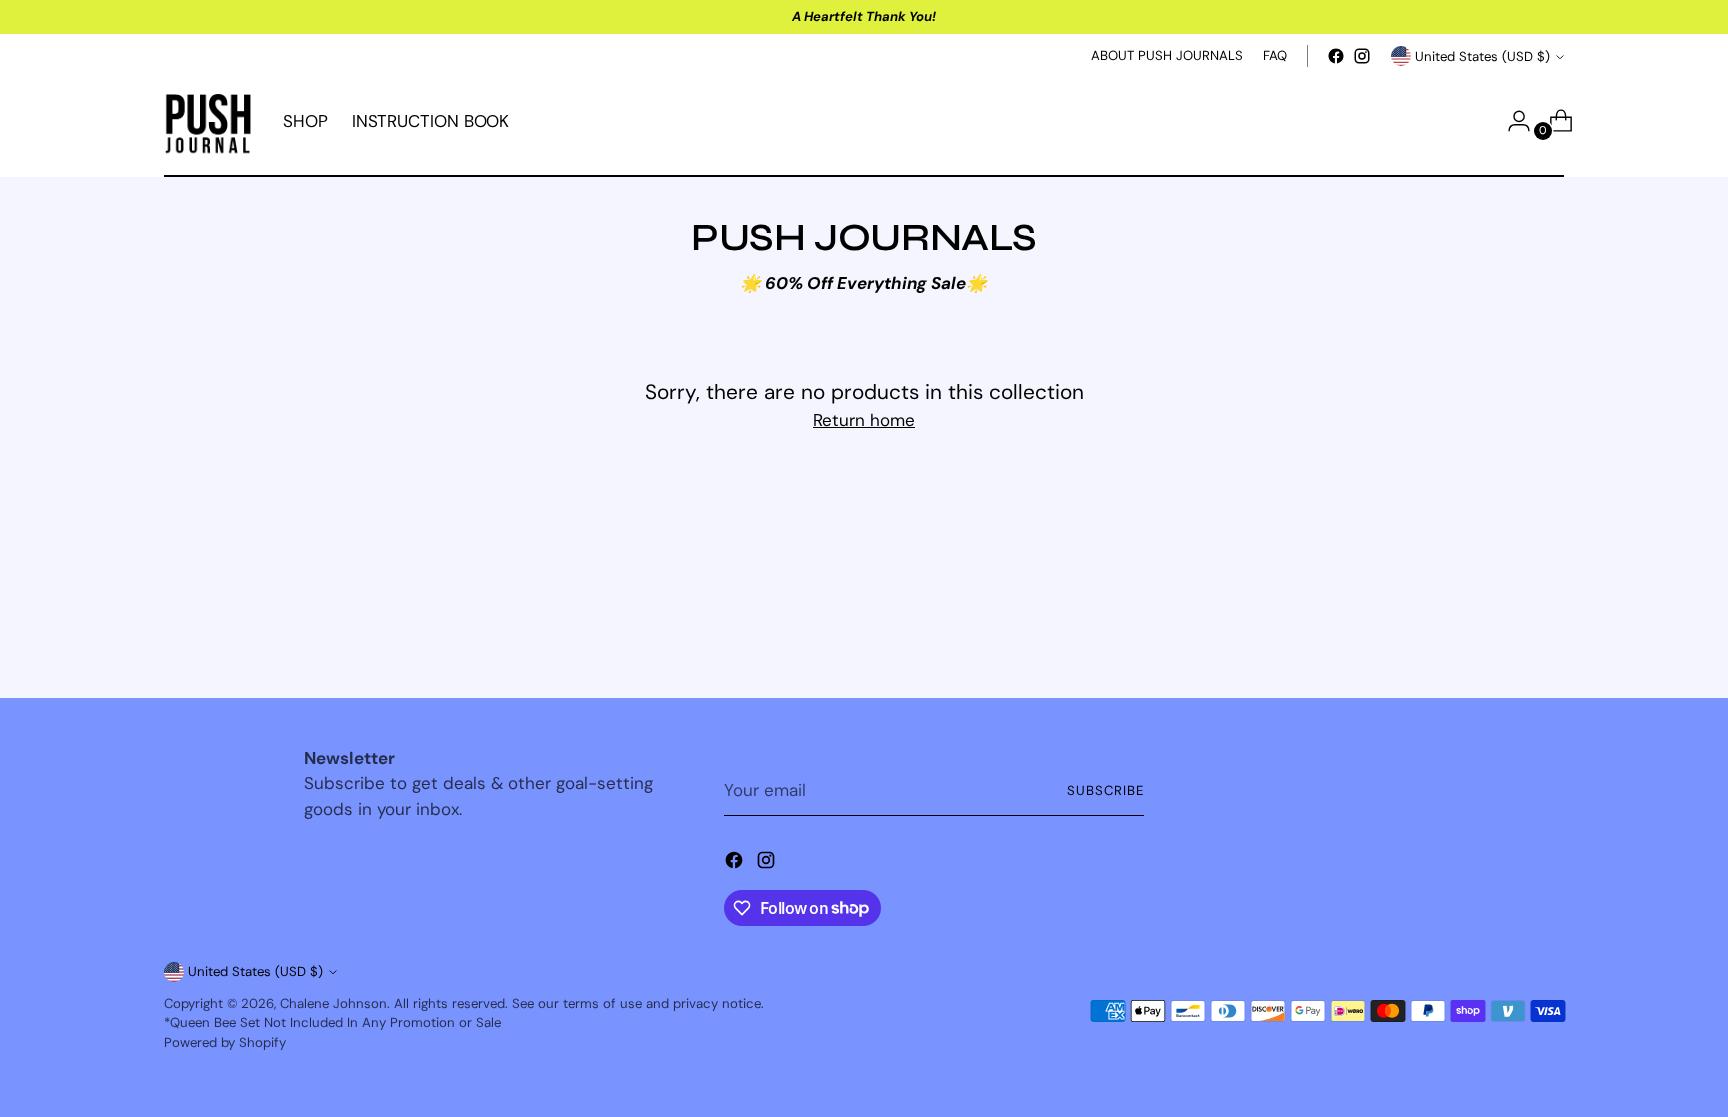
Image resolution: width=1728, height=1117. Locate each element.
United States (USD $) (1482, 56)
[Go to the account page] (1511, 121)
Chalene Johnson (333, 1003)
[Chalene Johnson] (209, 121)
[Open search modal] (1469, 121)
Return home (864, 420)
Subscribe (1105, 790)
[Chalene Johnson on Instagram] (1362, 56)
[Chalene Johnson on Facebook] (1336, 56)
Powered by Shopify (225, 1042)
